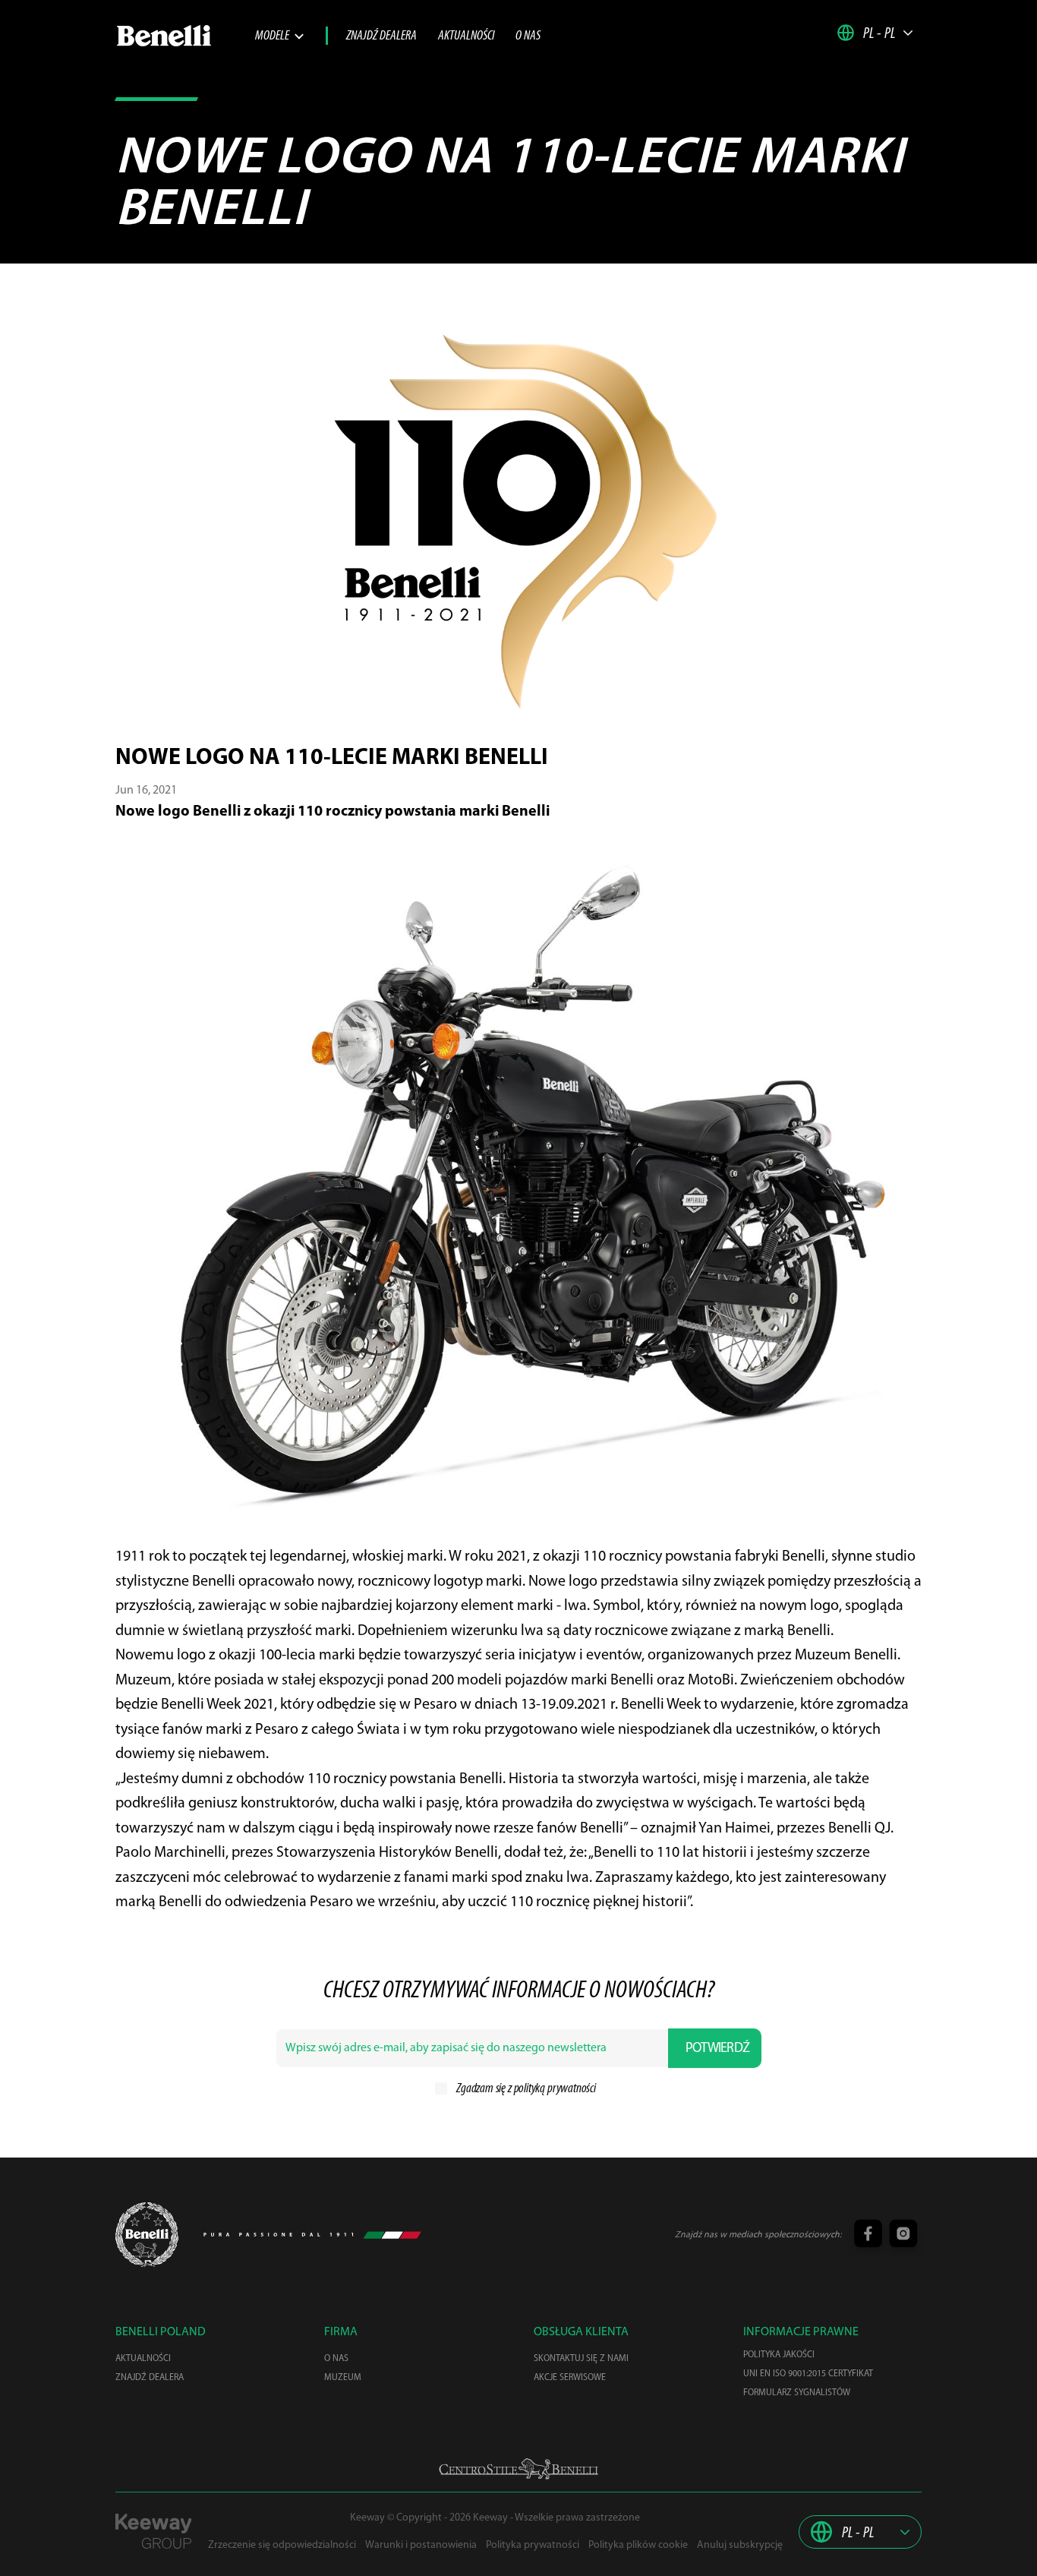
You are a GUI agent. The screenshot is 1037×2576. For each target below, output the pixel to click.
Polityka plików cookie (638, 2545)
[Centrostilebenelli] (518, 2469)
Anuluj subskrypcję (740, 2545)
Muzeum (343, 2378)
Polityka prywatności (533, 2545)
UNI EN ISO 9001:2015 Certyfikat (808, 2374)
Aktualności (466, 36)
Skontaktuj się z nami (581, 2359)
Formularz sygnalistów (797, 2393)
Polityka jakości (779, 2355)
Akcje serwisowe (570, 2378)
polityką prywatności (555, 2089)
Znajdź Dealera (381, 36)
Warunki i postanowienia (421, 2545)
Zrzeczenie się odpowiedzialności (282, 2545)
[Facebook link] (867, 2235)
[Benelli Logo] (185, 36)
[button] (875, 33)
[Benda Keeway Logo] (147, 2235)
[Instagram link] (901, 2235)
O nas (528, 36)
